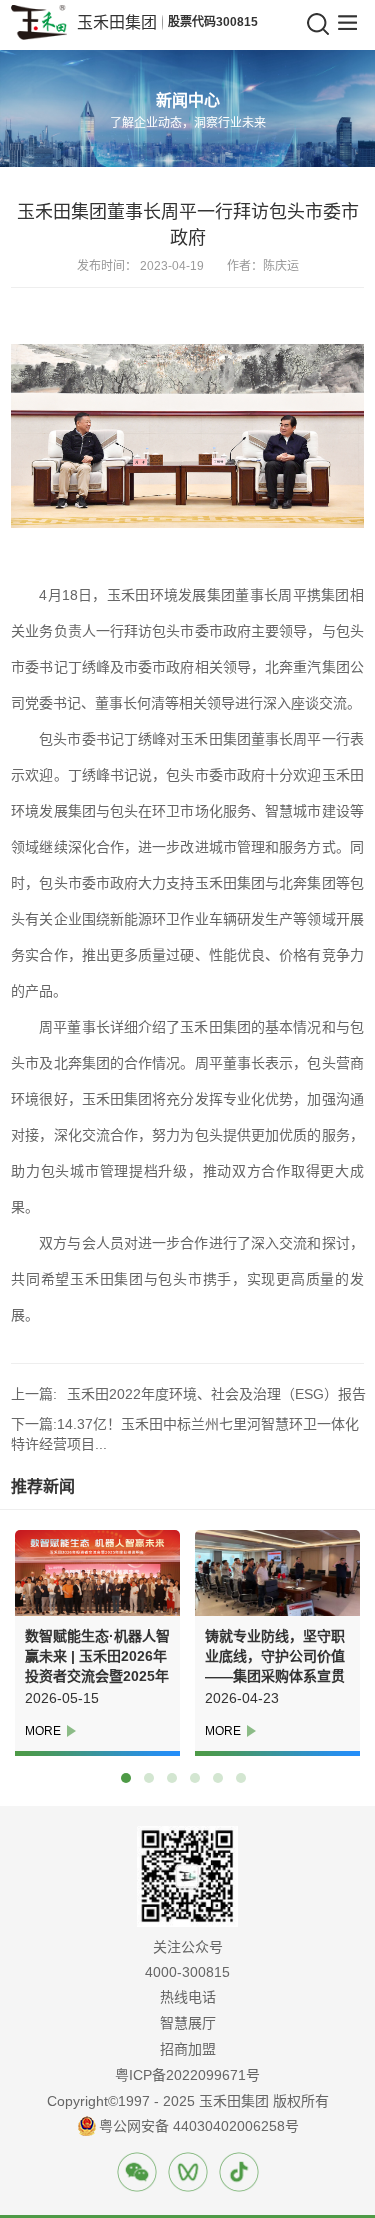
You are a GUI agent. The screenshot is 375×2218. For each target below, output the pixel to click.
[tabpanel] (92, 1643)
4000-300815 (187, 1972)
